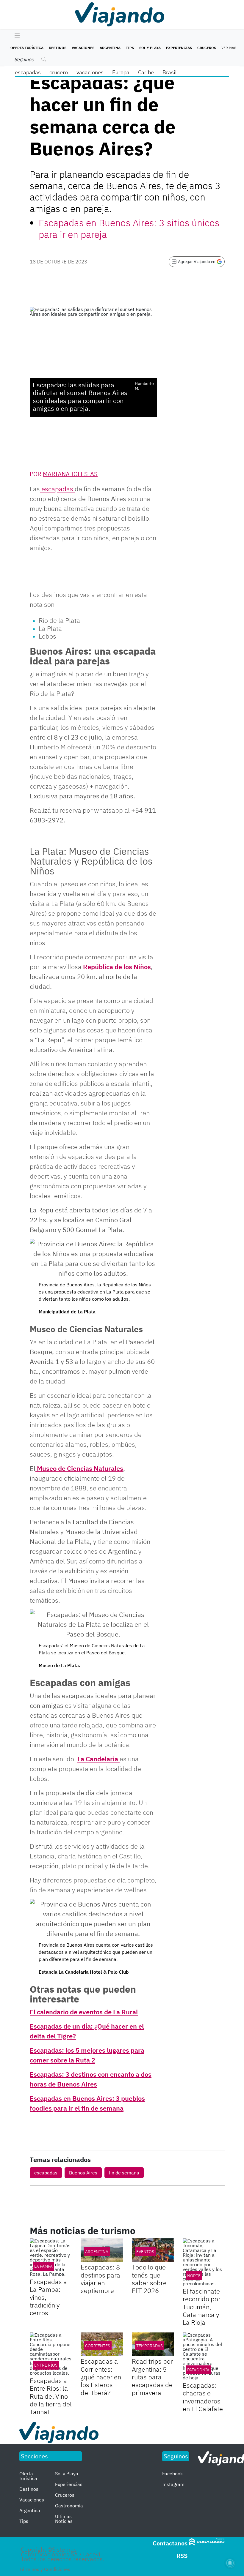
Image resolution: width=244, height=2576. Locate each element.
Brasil (170, 72)
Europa (121, 72)
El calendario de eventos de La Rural (84, 2012)
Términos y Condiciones (45, 2569)
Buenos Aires (83, 2173)
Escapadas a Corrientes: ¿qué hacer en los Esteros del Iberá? (101, 2377)
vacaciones (90, 72)
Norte (194, 2276)
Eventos (145, 2252)
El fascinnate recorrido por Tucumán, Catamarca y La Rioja (202, 2307)
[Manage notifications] (230, 2563)
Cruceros (207, 48)
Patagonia (198, 2370)
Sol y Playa (150, 48)
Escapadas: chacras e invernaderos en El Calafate (203, 2397)
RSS (182, 2556)
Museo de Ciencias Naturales (79, 1468)
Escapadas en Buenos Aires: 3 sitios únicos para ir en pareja (129, 228)
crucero (59, 72)
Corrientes (98, 2346)
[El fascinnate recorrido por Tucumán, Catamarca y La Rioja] (204, 2262)
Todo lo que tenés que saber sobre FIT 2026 (149, 2279)
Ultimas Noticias (64, 2519)
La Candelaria (98, 1759)
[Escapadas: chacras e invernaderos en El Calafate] (204, 2356)
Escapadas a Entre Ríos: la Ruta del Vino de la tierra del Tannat (51, 2396)
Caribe (146, 72)
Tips (130, 48)
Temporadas (150, 2346)
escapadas (28, 72)
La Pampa (43, 2266)
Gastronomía (69, 2506)
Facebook (172, 2474)
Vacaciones (83, 48)
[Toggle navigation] (16, 36)
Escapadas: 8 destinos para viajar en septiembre (100, 2279)
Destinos (58, 48)
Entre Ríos (46, 2365)
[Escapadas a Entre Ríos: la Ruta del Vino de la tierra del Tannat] (51, 2354)
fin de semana (124, 2173)
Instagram (173, 2484)
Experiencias (179, 48)
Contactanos (170, 2543)
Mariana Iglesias (70, 474)
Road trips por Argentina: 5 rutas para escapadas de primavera (152, 2377)
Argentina (110, 48)
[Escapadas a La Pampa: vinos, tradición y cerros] (51, 2257)
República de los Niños (116, 967)
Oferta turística (27, 48)
